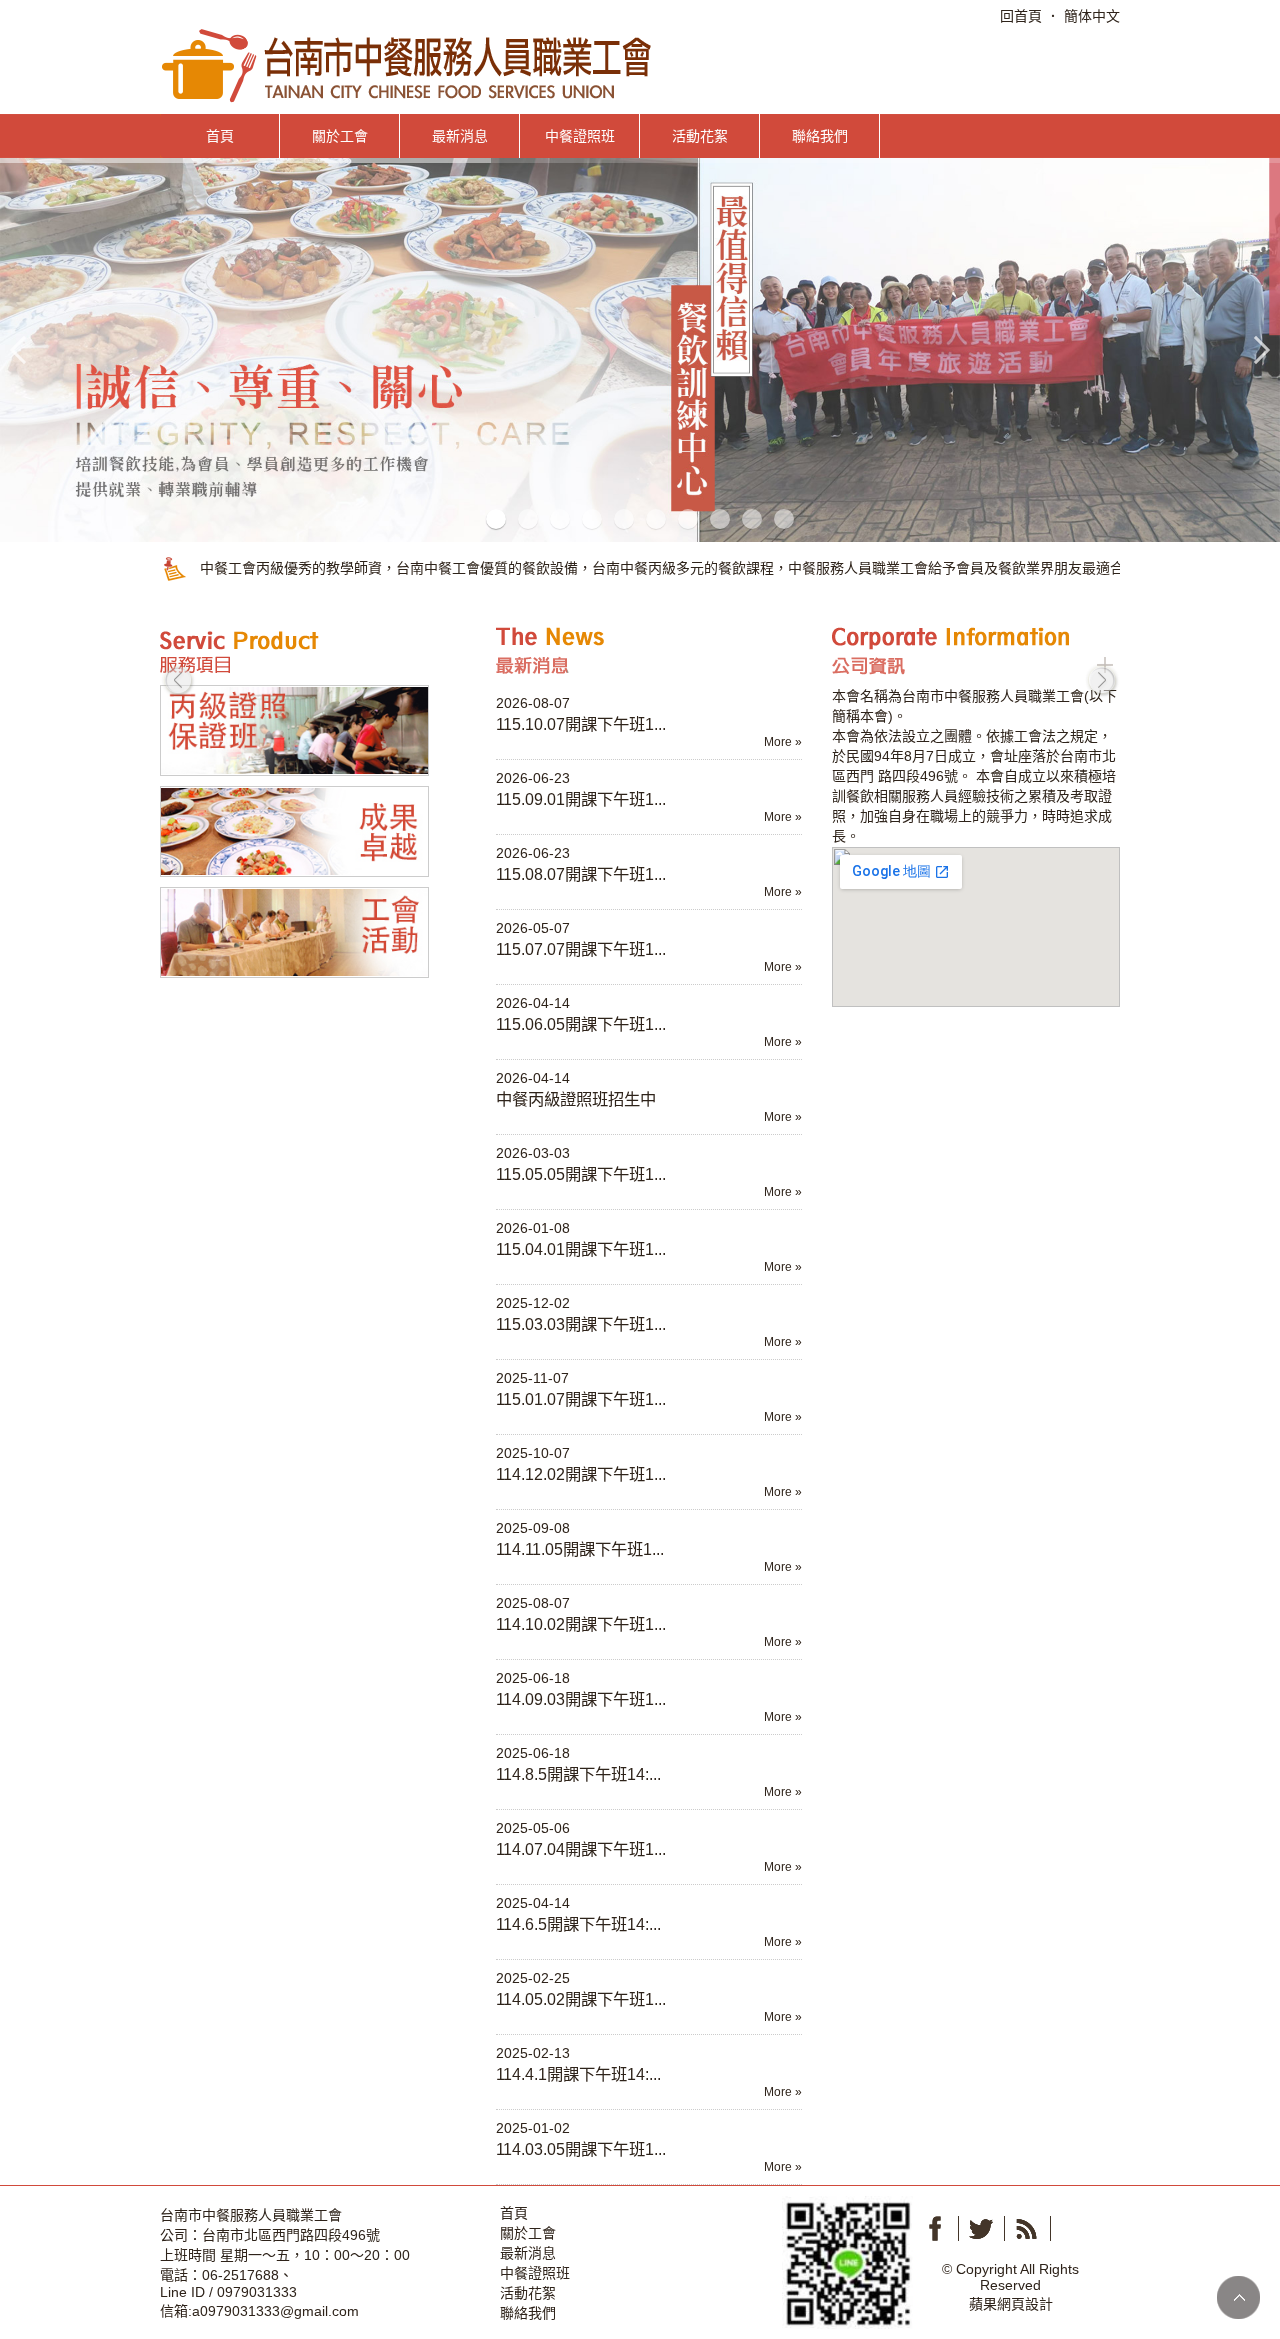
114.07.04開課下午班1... (581, 1849)
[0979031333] (847, 2261)
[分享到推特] (981, 2228)
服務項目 (300, 651)
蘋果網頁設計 (1011, 2304)
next (1102, 680)
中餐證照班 (580, 136)
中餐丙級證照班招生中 (576, 1099)
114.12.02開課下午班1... (581, 1474)
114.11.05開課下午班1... (580, 1549)
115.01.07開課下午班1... (581, 1399)
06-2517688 (240, 2275)
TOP (1238, 2297)
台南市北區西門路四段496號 (291, 2235)
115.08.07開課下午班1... (581, 874)
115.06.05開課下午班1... (581, 1024)
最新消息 (460, 136)
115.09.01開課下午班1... (581, 799)
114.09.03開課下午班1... (581, 1699)
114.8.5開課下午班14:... (578, 1774)
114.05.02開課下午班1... (581, 1999)
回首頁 (1021, 16)
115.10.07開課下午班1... (581, 724)
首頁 (220, 136)
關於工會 (340, 136)
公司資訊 (972, 651)
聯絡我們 (820, 136)
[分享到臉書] (935, 2228)
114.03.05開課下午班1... (581, 2149)
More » (783, 742)
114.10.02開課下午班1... (581, 1624)
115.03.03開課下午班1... (581, 1324)
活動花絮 (700, 136)
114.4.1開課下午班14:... (578, 2074)
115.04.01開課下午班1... (581, 1249)
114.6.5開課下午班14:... (578, 1924)
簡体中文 (1092, 16)
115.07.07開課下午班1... (581, 949)
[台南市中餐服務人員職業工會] (408, 64)
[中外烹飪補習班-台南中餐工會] (640, 349)
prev (178, 680)
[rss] (1027, 2228)
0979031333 (257, 2292)
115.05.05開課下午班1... (581, 1174)
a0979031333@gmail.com (275, 2311)
